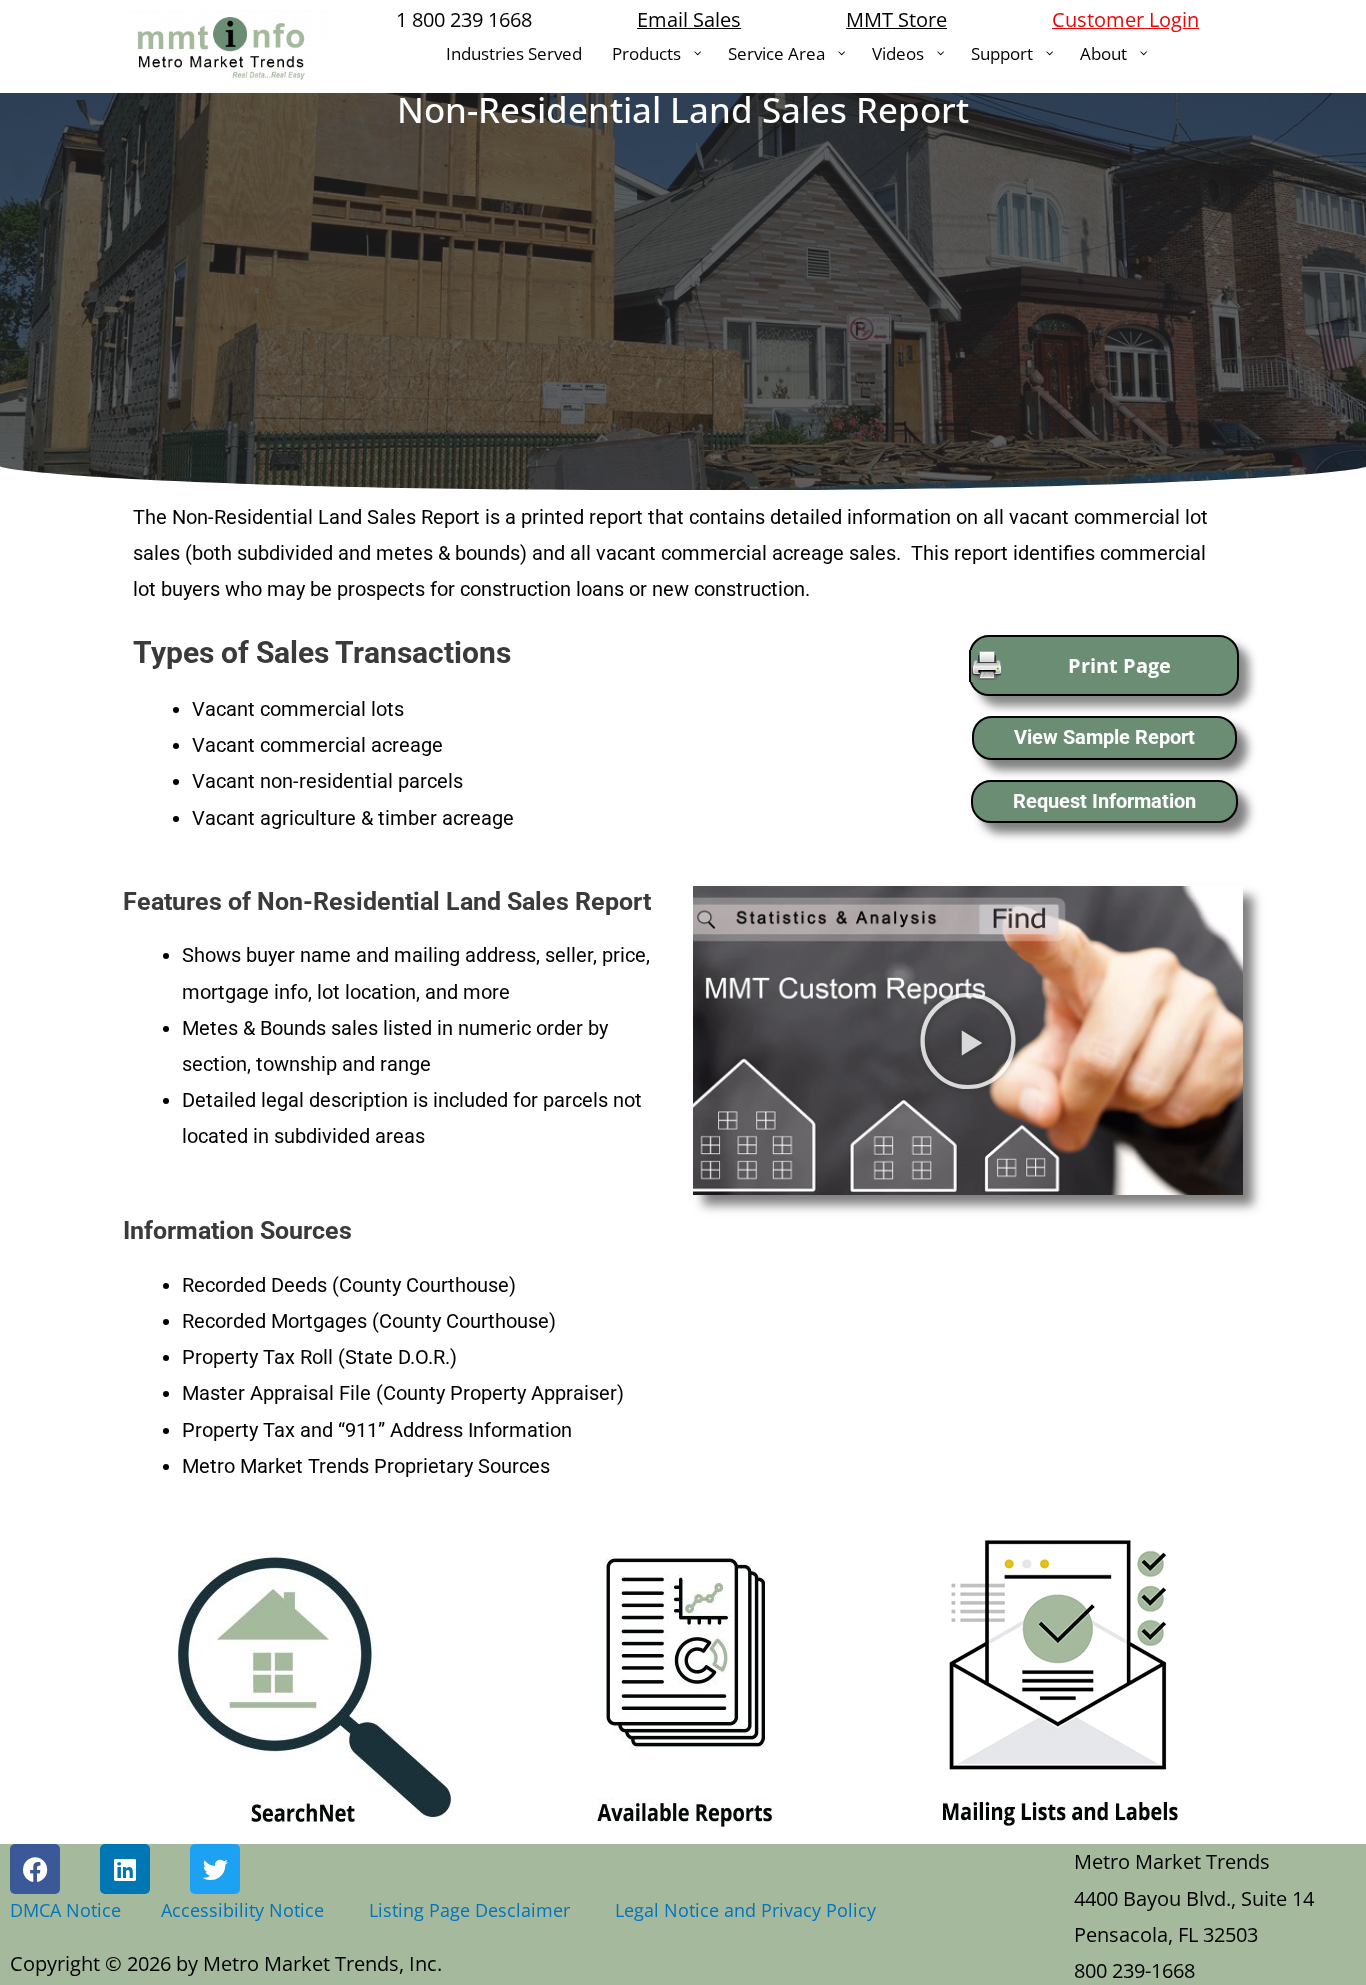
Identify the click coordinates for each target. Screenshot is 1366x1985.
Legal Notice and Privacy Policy (745, 1910)
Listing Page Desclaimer (474, 1910)
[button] (968, 1041)
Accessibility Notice (247, 1910)
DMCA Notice (65, 1910)
